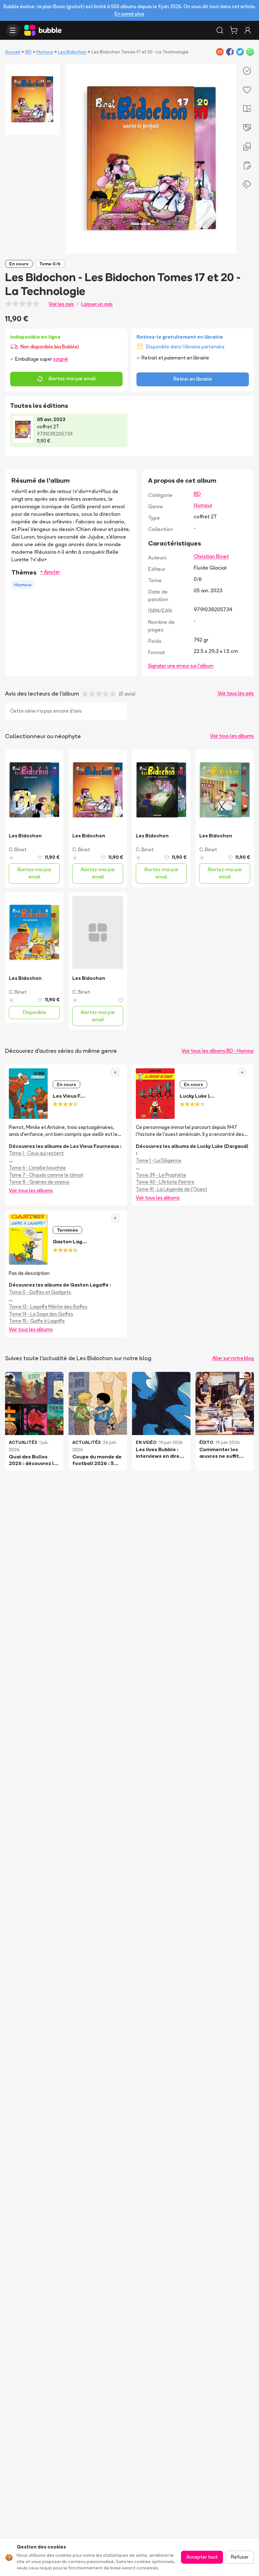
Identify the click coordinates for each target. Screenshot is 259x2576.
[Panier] (234, 30)
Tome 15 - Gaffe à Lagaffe (37, 1321)
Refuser (240, 2557)
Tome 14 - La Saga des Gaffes (41, 1314)
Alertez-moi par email (72, 379)
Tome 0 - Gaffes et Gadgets (40, 1292)
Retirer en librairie (193, 379)
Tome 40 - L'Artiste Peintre (165, 1182)
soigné (60, 359)
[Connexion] (248, 30)
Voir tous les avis (236, 693)
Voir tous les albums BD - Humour (218, 1051)
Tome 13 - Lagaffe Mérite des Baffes (48, 1307)
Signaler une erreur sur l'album (181, 666)
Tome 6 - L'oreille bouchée (37, 1168)
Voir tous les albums (232, 736)
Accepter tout (202, 2557)
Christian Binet (211, 556)
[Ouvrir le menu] (13, 30)
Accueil (13, 52)
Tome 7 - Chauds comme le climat (46, 1175)
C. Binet (18, 850)
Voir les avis (61, 304)
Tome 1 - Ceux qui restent (36, 1153)
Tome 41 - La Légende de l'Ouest (172, 1189)
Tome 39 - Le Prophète (161, 1175)
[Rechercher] (220, 30)
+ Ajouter (50, 572)
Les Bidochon (72, 52)
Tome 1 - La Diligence (159, 1160)
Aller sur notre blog (233, 1358)
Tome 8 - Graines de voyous (39, 1182)
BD (28, 52)
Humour (45, 52)
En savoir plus (129, 14)
